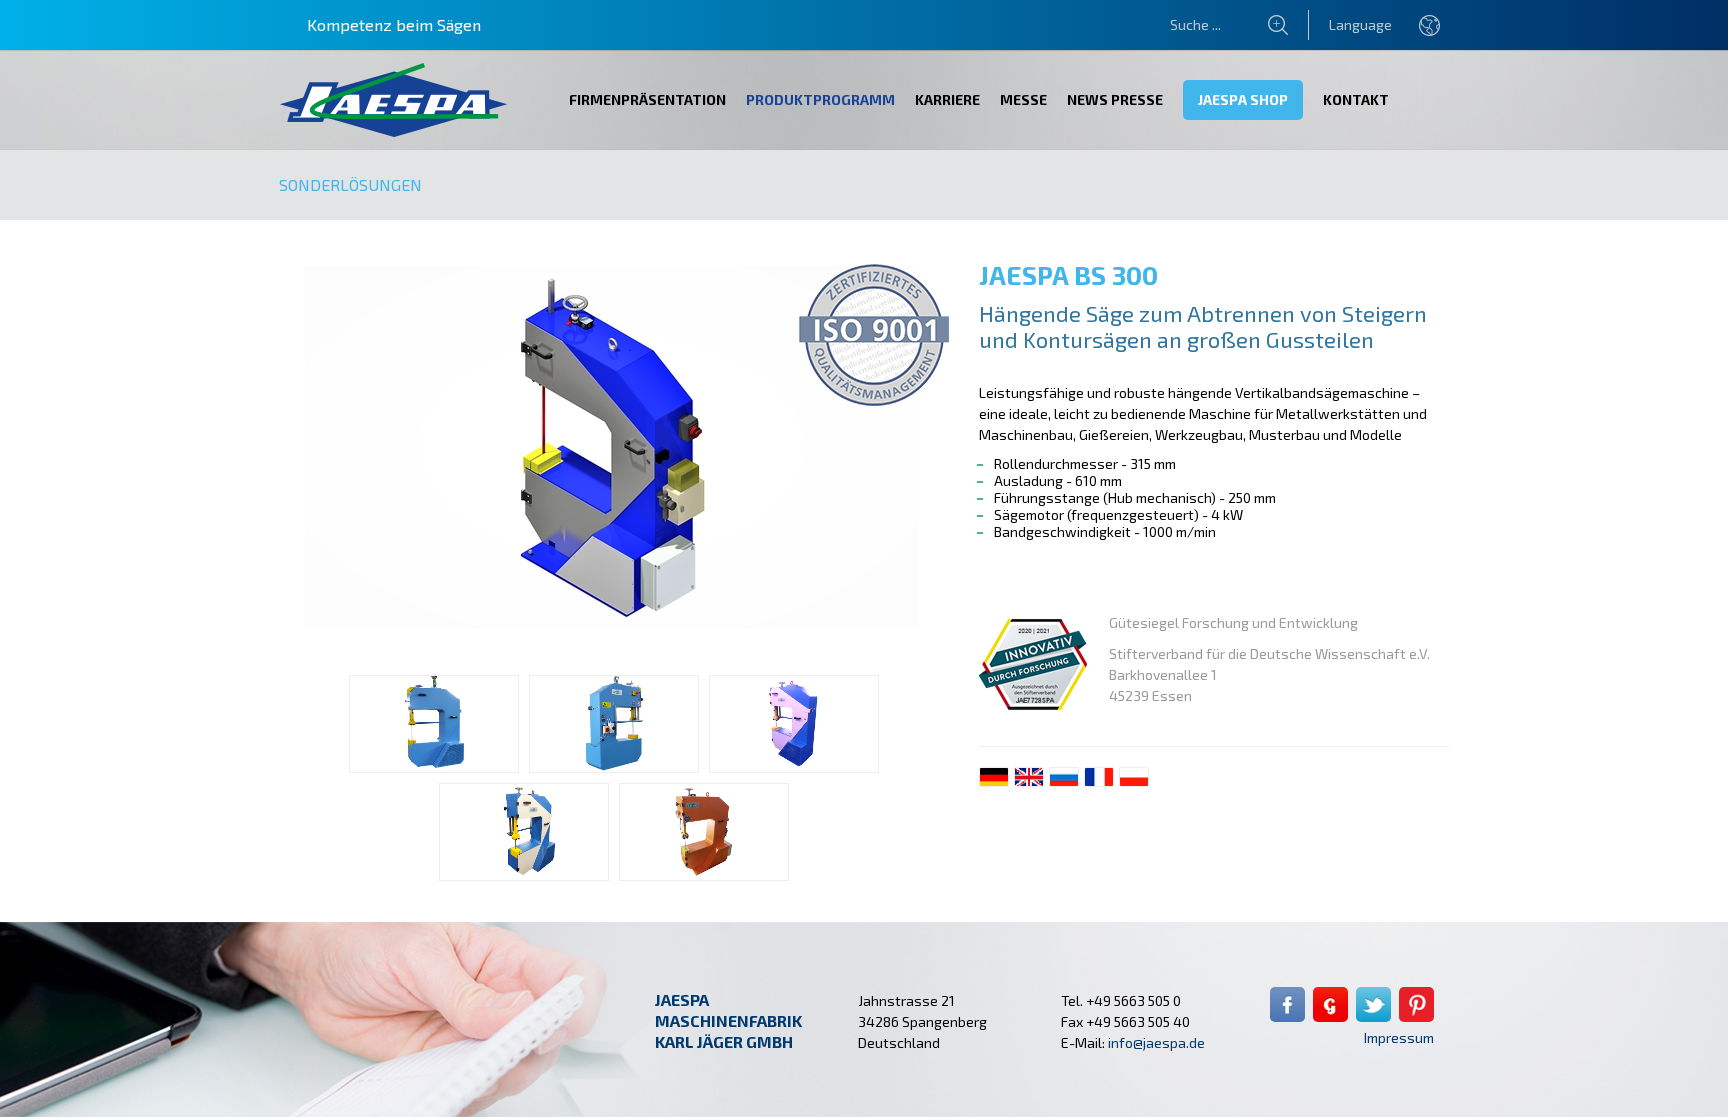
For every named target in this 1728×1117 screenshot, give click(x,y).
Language (1360, 24)
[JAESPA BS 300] (614, 631)
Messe (1023, 99)
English (1029, 777)
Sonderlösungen (350, 184)
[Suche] (1288, 25)
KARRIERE (947, 99)
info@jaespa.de (1156, 1042)
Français (1099, 777)
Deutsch (994, 777)
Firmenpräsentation (647, 99)
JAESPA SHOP (1243, 99)
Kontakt (1356, 99)
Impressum (1399, 1037)
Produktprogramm (820, 99)
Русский (1064, 777)
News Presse (1115, 99)
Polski (1134, 777)
